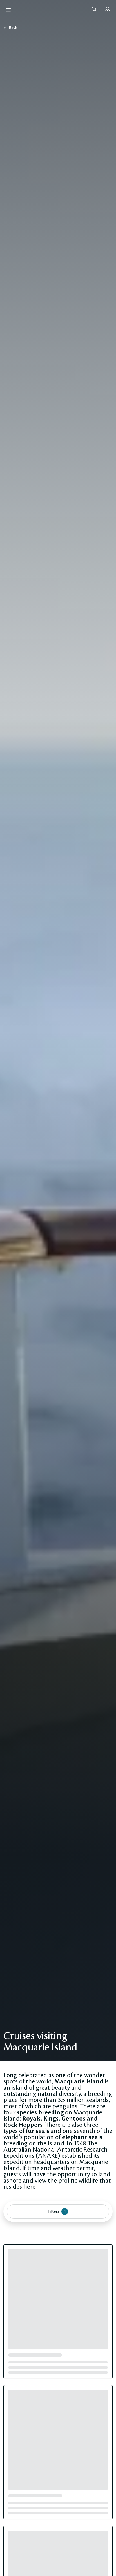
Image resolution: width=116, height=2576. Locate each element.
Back (13, 28)
